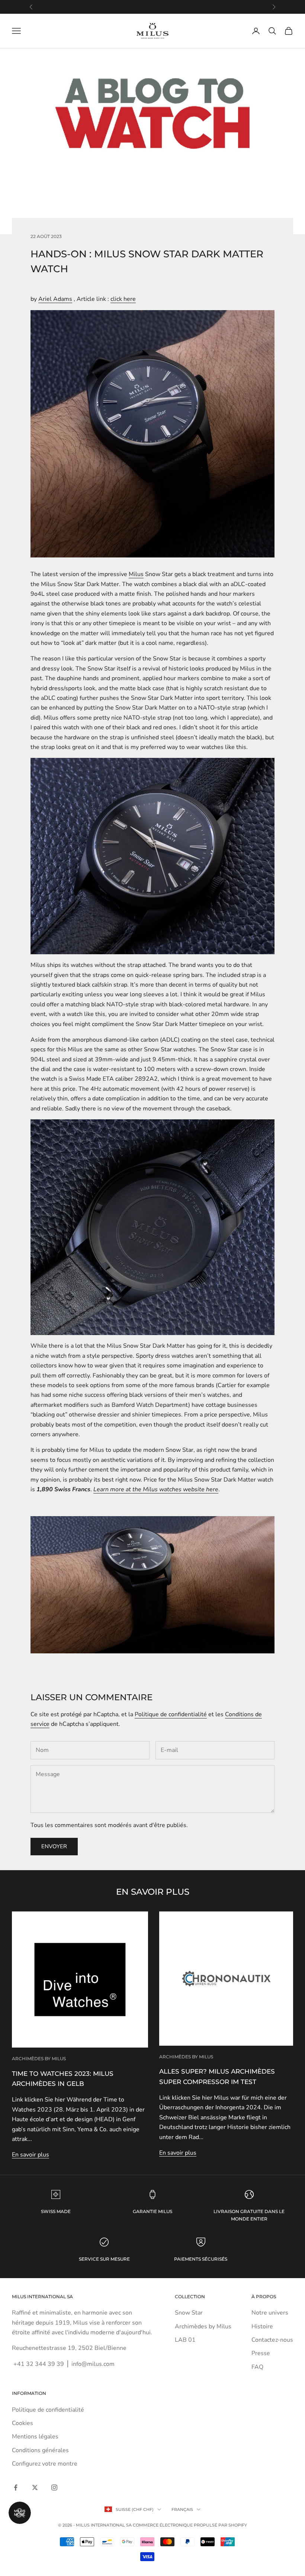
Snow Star (189, 2313)
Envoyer (54, 1846)
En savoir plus (30, 2155)
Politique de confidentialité (171, 1714)
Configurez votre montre (45, 2464)
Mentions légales (35, 2437)
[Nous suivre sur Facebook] (16, 2487)
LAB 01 (185, 2340)
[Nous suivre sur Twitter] (35, 2487)
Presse (261, 2353)
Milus (136, 574)
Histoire (262, 2326)
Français (182, 2509)
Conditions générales (40, 2450)
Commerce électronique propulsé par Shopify (190, 2525)
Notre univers (270, 2313)
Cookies (23, 2423)
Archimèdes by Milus (39, 2059)
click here (123, 299)
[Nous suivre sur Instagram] (54, 2487)
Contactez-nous (272, 2340)
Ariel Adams (55, 299)
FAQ (257, 2367)
